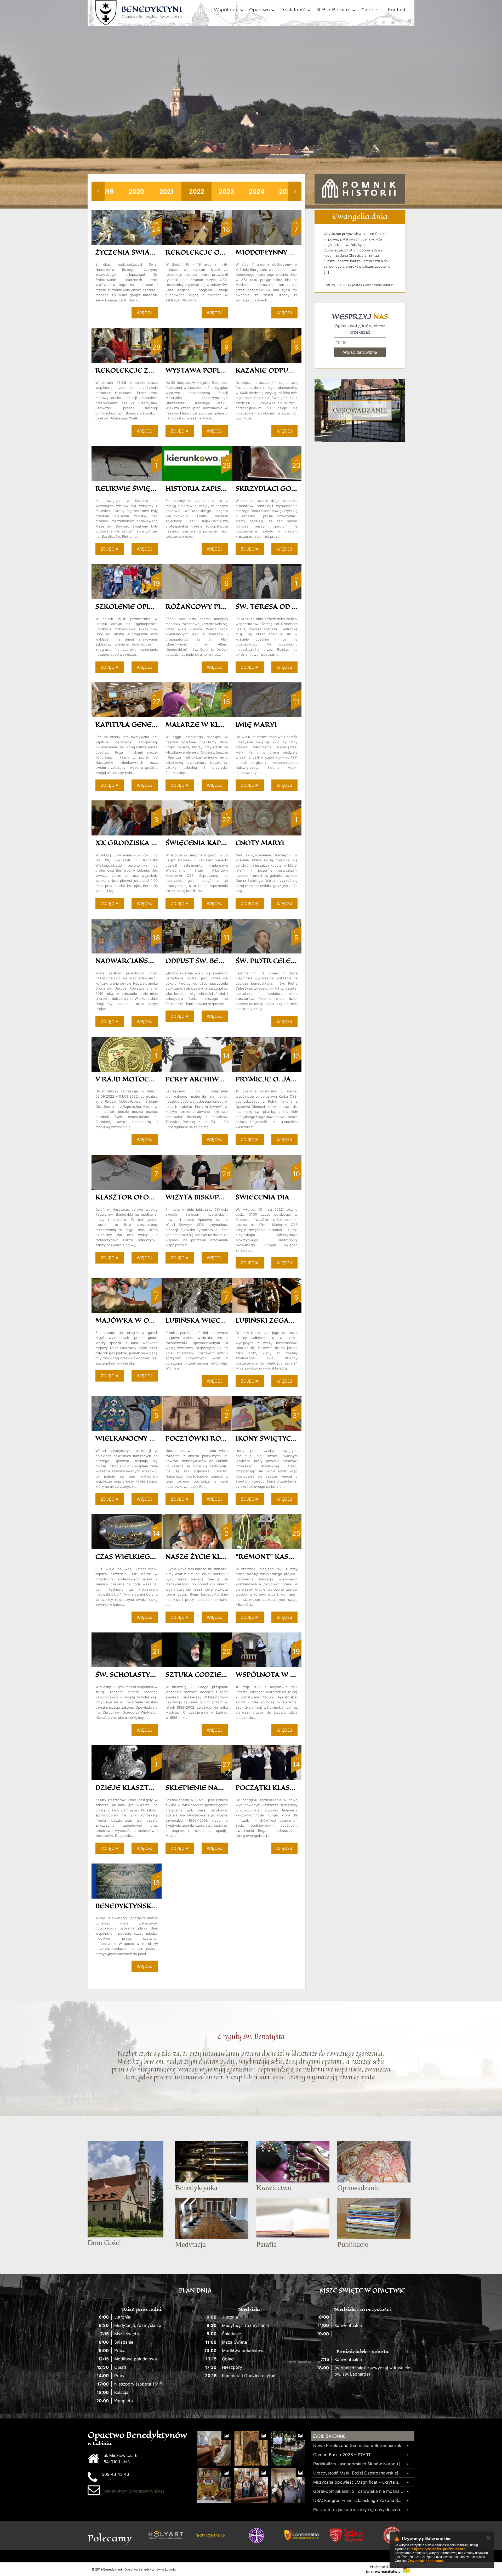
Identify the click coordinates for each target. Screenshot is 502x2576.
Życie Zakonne (329, 2436)
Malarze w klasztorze (211, 724)
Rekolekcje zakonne (137, 370)
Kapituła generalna (135, 724)
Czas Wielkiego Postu (138, 1556)
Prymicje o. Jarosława (281, 1079)
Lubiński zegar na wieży (283, 1320)
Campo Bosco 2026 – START (342, 2455)
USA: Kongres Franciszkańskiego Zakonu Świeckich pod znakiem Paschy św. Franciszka (359, 2500)
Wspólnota (226, 10)
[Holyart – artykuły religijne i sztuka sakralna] (166, 2535)
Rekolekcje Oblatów (207, 252)
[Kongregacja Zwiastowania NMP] (302, 2535)
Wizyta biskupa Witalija (212, 1197)
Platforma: (386, 2567)
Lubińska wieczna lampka (215, 1320)
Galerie (369, 10)
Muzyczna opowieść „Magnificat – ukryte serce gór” (359, 2482)
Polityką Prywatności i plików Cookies (438, 2549)
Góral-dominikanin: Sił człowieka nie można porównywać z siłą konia (359, 2491)
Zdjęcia (180, 431)
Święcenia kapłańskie (208, 843)
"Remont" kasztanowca (282, 1556)
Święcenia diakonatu (277, 1197)
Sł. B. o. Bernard (334, 10)
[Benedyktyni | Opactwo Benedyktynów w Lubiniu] (106, 13)
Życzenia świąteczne (136, 252)
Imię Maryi (256, 724)
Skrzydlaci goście (271, 488)
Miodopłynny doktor (278, 252)
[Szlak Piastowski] (347, 2535)
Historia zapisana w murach (222, 488)
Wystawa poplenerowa (211, 370)
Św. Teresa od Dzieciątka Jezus (297, 606)
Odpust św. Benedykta (209, 961)
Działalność (293, 10)
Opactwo (259, 10)
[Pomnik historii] (360, 189)
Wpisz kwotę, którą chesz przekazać (360, 329)
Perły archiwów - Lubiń (212, 1079)
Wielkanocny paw (130, 1438)
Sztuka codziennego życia (217, 1674)
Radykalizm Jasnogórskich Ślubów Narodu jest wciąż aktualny (359, 2464)
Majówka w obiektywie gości (153, 1320)
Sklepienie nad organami (215, 1788)
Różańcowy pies (197, 606)
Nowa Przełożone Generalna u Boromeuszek (357, 2445)
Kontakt (397, 10)
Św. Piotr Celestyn (272, 961)
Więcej (145, 313)
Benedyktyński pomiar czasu (152, 1906)
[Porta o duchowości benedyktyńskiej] (256, 2535)
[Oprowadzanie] (360, 410)
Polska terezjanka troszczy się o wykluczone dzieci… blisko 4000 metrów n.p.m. (359, 2510)
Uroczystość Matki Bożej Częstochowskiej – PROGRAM (359, 2473)
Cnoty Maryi (260, 843)
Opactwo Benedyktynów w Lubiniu (152, 12)
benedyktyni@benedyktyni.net (134, 2491)
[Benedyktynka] (211, 2535)
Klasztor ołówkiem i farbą (149, 1197)
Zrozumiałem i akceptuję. (427, 2561)
